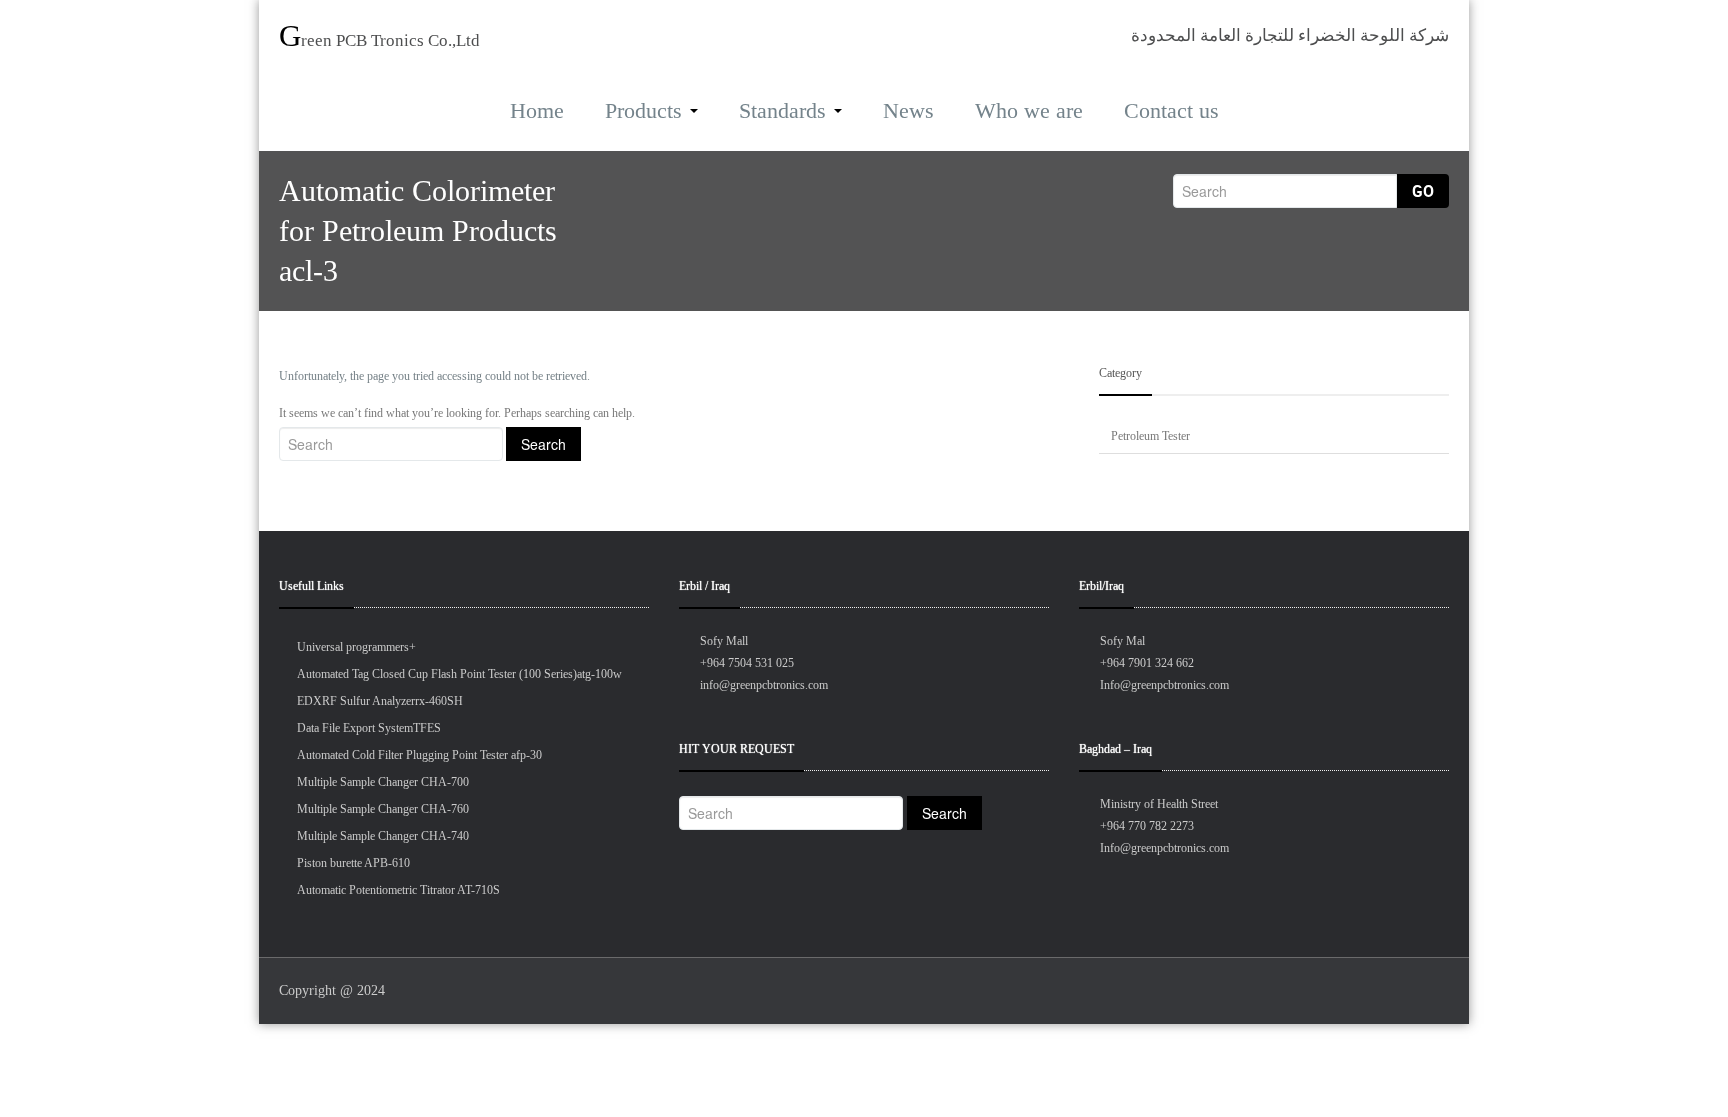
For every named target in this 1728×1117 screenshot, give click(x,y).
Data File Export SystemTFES (369, 728)
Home (537, 110)
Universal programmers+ (356, 647)
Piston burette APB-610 (353, 863)
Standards (782, 110)
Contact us (1171, 110)
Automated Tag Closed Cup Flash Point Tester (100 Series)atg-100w (459, 674)
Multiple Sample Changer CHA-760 (383, 809)
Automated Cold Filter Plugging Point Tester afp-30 (419, 755)
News (908, 110)
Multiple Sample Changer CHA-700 (383, 782)
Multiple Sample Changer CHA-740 (383, 836)
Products (643, 110)
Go (1423, 191)
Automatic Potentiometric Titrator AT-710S (398, 890)
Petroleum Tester (1150, 436)
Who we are (1029, 110)
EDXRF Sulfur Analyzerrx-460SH (380, 701)
